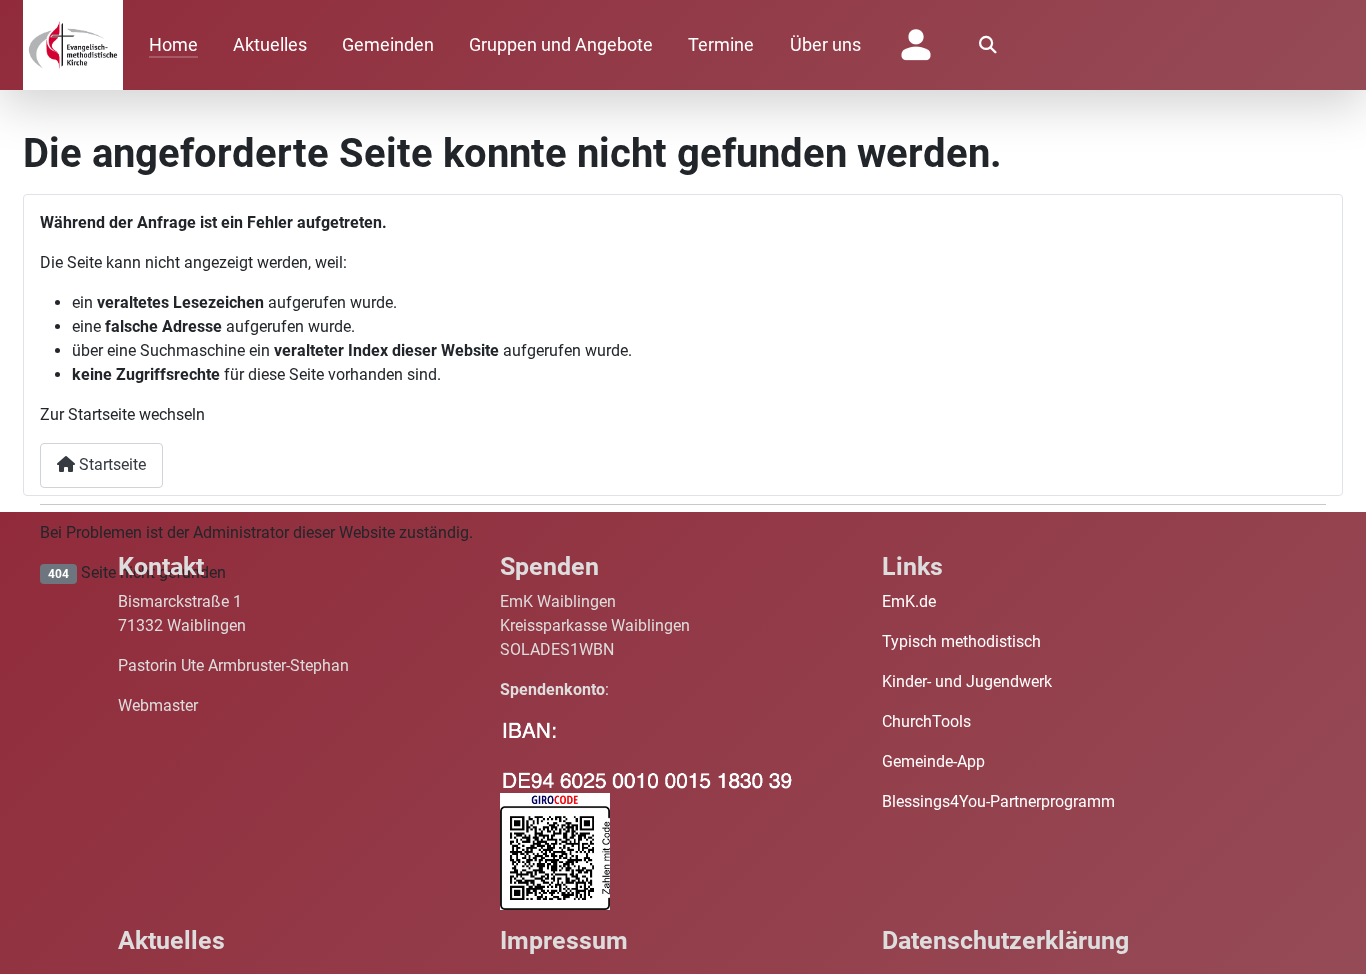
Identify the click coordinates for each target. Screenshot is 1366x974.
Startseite (110, 464)
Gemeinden (388, 45)
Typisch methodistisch (961, 641)
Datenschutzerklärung (1005, 940)
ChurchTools (926, 721)
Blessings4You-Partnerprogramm (998, 801)
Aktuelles (270, 45)
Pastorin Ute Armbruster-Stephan (233, 665)
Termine (721, 45)
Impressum (564, 940)
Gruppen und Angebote (561, 45)
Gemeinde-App (933, 761)
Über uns (825, 45)
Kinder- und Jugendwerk (967, 681)
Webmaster (158, 705)
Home (173, 45)
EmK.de (909, 601)
